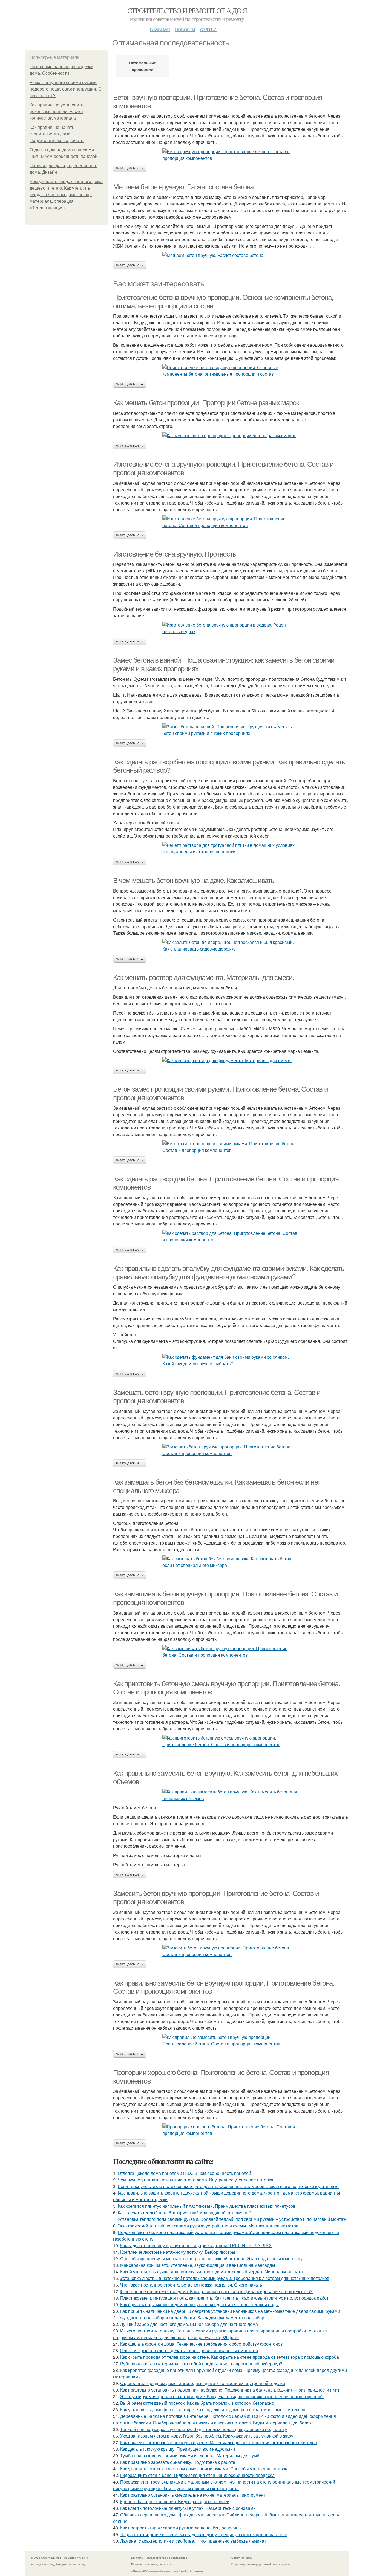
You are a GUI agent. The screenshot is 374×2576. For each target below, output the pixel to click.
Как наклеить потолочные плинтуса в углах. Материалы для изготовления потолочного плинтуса (218, 2442)
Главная (160, 29)
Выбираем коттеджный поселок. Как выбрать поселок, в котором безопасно (197, 2403)
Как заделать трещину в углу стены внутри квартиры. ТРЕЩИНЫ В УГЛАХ (196, 2245)
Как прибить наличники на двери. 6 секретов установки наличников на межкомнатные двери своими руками (230, 2311)
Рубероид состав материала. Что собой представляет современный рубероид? (201, 2364)
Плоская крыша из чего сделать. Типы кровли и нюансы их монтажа (189, 2350)
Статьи (208, 29)
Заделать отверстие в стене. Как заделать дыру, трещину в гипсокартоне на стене (204, 2534)
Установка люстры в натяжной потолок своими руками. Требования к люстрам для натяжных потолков (225, 2278)
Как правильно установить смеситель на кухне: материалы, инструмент (193, 2495)
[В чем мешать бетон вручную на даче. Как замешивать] (231, 946)
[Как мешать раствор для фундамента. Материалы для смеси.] (231, 1060)
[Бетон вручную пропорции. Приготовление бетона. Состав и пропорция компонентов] (231, 155)
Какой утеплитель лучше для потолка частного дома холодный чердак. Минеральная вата (212, 2272)
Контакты (137, 2558)
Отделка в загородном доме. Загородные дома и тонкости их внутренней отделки (203, 2383)
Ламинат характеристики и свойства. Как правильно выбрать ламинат (193, 2541)
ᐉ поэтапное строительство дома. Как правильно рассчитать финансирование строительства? (216, 2291)
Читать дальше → (130, 168)
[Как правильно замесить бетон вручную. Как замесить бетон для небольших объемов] (231, 1795)
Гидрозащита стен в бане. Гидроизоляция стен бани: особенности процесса (197, 2475)
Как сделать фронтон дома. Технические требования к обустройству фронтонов (202, 2344)
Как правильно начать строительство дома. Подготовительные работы (57, 134)
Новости (185, 29)
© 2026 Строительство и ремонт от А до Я (59, 2558)
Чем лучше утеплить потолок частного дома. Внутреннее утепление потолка (195, 2180)
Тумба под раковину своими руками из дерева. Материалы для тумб (190, 2455)
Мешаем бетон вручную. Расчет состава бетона (183, 187)
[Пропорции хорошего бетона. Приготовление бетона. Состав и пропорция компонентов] (231, 2130)
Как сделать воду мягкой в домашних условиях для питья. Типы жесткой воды (199, 2304)
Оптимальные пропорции (143, 66)
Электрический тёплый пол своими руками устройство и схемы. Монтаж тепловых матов (208, 2226)
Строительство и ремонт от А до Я (187, 10)
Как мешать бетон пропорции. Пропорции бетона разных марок (206, 403)
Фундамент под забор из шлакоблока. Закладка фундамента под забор (192, 2318)
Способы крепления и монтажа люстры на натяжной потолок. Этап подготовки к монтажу (211, 2258)
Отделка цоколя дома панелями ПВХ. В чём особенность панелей (184, 2173)
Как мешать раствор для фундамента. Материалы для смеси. (204, 978)
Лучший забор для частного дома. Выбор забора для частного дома (189, 2324)
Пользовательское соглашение (167, 2558)
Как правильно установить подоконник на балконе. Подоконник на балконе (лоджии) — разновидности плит (230, 2390)
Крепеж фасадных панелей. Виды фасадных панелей (175, 2501)
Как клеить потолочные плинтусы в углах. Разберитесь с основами (188, 2508)
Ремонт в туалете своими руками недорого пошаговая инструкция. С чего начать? (66, 89)
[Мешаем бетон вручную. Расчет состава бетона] (231, 255)
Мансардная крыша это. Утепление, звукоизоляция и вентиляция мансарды (198, 2265)
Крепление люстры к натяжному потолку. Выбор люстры (178, 2252)
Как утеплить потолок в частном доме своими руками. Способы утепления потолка (204, 2469)
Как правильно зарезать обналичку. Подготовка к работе (178, 2462)
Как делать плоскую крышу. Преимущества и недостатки (178, 2449)
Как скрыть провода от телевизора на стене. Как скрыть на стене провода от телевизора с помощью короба (230, 2357)
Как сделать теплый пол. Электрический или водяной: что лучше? (184, 2213)
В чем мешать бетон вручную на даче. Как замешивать (194, 880)
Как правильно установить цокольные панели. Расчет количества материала (56, 111)
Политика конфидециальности (151, 2564)
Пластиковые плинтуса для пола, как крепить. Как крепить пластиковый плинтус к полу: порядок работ (224, 2298)
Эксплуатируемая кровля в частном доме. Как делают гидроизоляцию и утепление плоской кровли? (222, 2396)
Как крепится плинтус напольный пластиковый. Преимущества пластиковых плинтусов (207, 2206)
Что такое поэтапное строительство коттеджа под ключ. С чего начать (191, 2285)
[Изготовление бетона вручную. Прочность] (231, 628)
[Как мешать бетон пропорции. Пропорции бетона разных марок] (231, 436)
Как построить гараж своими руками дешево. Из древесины (181, 2528)
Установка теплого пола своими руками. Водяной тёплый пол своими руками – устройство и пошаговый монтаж (232, 2219)
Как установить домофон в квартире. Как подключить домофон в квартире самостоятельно (213, 2410)
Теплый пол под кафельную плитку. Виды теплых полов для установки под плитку (204, 2429)
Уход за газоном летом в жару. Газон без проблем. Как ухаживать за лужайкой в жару (207, 2436)
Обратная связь (242, 2558)
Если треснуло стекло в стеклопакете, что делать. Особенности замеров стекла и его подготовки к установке (228, 2186)
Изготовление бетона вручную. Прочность (175, 554)
